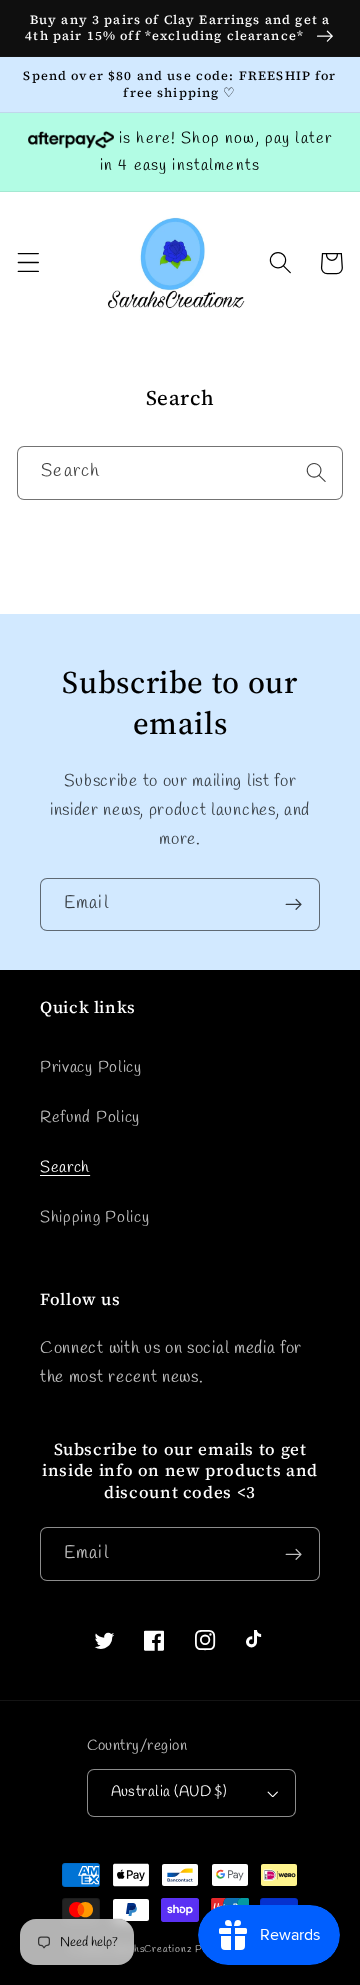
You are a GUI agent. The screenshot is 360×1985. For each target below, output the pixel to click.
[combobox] (180, 473)
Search (65, 1167)
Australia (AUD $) (169, 1792)
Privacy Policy (91, 1067)
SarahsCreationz (152, 1949)
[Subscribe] (293, 905)
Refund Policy (90, 1117)
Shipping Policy (94, 1217)
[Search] (316, 472)
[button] (28, 263)
